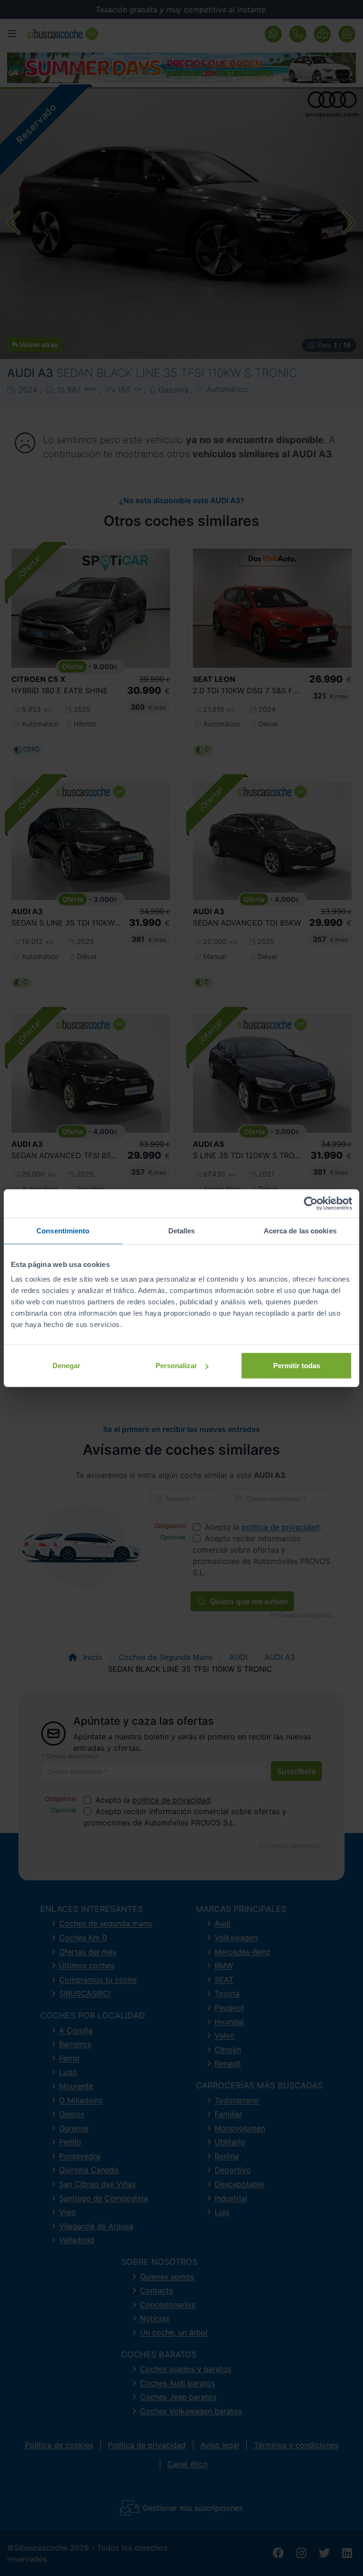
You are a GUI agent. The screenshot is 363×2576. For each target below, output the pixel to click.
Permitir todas (297, 1366)
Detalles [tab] (182, 1230)
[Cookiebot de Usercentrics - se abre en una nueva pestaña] (311, 1203)
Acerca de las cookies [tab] (300, 1230)
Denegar (66, 1366)
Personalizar (176, 1366)
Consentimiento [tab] (63, 1230)
